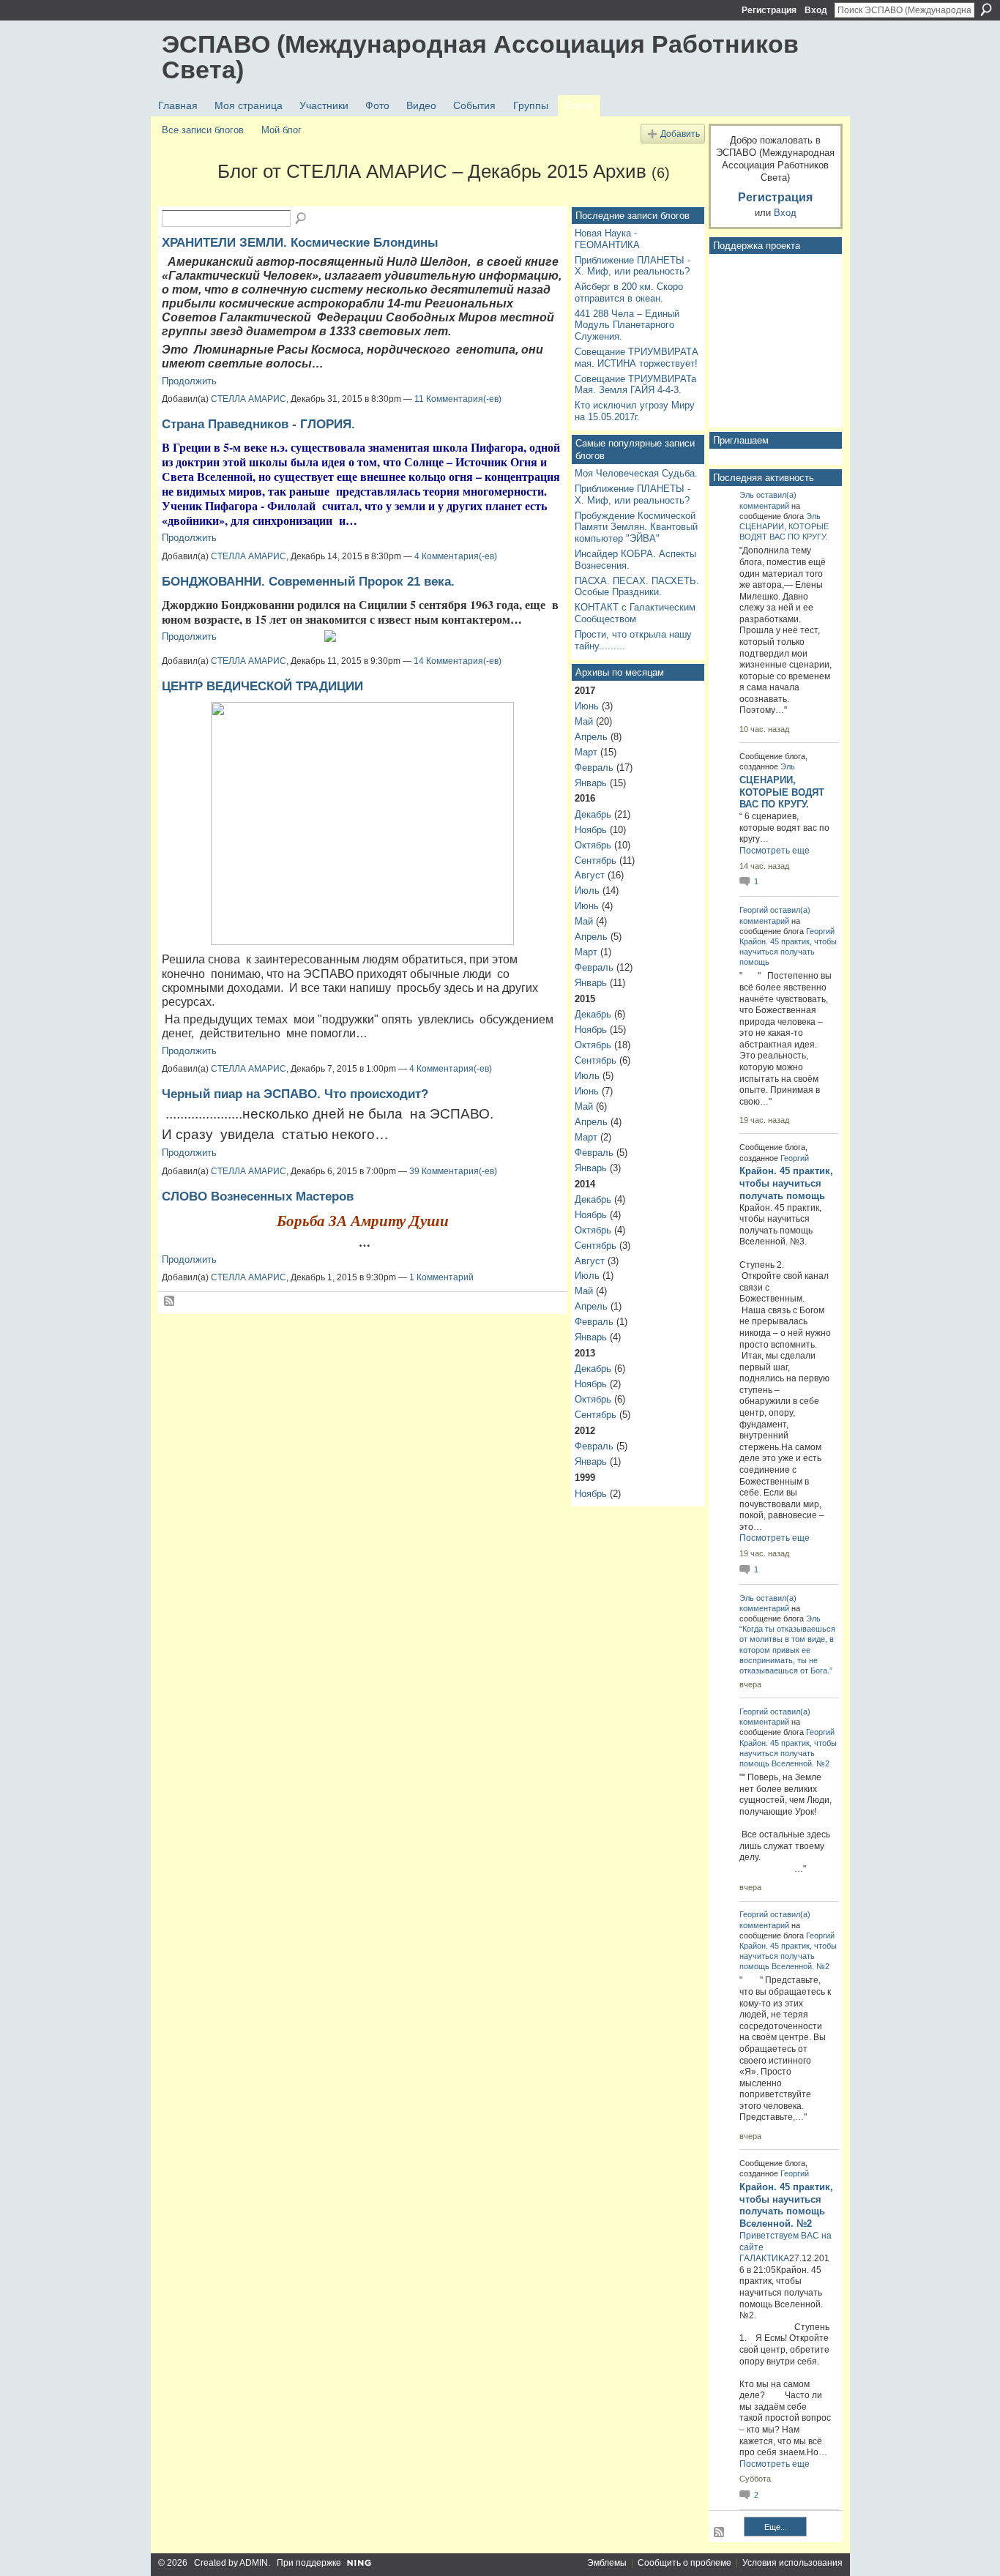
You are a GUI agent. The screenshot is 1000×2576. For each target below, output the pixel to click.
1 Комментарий (441, 1277)
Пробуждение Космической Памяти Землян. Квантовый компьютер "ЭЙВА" (636, 527)
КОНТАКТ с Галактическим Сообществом (635, 613)
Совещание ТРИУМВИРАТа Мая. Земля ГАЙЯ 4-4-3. (635, 385)
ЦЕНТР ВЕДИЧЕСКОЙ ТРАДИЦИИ (262, 686)
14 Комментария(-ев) (458, 661)
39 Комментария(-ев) (453, 1171)
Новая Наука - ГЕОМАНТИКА (607, 239)
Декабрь (593, 814)
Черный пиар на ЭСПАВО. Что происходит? (295, 1094)
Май (584, 721)
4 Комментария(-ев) (456, 556)
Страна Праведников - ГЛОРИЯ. (258, 424)
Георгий (754, 910)
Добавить (680, 134)
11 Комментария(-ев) (458, 399)
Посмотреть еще (775, 851)
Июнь (587, 706)
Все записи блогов (203, 130)
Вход (816, 10)
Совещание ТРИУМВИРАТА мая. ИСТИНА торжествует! (637, 358)
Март (586, 752)
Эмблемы (607, 2563)
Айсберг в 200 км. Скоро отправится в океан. (629, 292)
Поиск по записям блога (302, 219)
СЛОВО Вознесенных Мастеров (258, 1196)
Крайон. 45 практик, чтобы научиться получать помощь (788, 952)
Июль (587, 891)
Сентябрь (596, 860)
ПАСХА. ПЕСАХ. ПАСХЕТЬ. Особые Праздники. (637, 587)
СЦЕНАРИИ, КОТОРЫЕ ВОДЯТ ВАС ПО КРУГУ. (782, 792)
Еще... (776, 2527)
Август (590, 875)
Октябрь (593, 845)
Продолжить (189, 381)
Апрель (591, 737)
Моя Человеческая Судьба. (636, 473)
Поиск (986, 10)
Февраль (594, 768)
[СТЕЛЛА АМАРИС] (185, 198)
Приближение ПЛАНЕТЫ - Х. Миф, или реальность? (633, 266)
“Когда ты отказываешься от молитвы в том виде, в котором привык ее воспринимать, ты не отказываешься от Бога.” (787, 1650)
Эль (747, 495)
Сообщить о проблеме (684, 2563)
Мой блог (281, 130)
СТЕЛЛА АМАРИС (249, 399)
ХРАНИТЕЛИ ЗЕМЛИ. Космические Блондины (300, 242)
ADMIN (254, 2563)
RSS (170, 1302)
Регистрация (769, 10)
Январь (591, 783)
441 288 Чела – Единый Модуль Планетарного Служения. (627, 325)
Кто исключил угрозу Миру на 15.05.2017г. (635, 411)
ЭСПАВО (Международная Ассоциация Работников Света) (480, 57)
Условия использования (792, 2563)
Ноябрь (591, 830)
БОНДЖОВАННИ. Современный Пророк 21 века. (308, 581)
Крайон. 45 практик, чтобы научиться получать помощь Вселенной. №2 (788, 1753)
